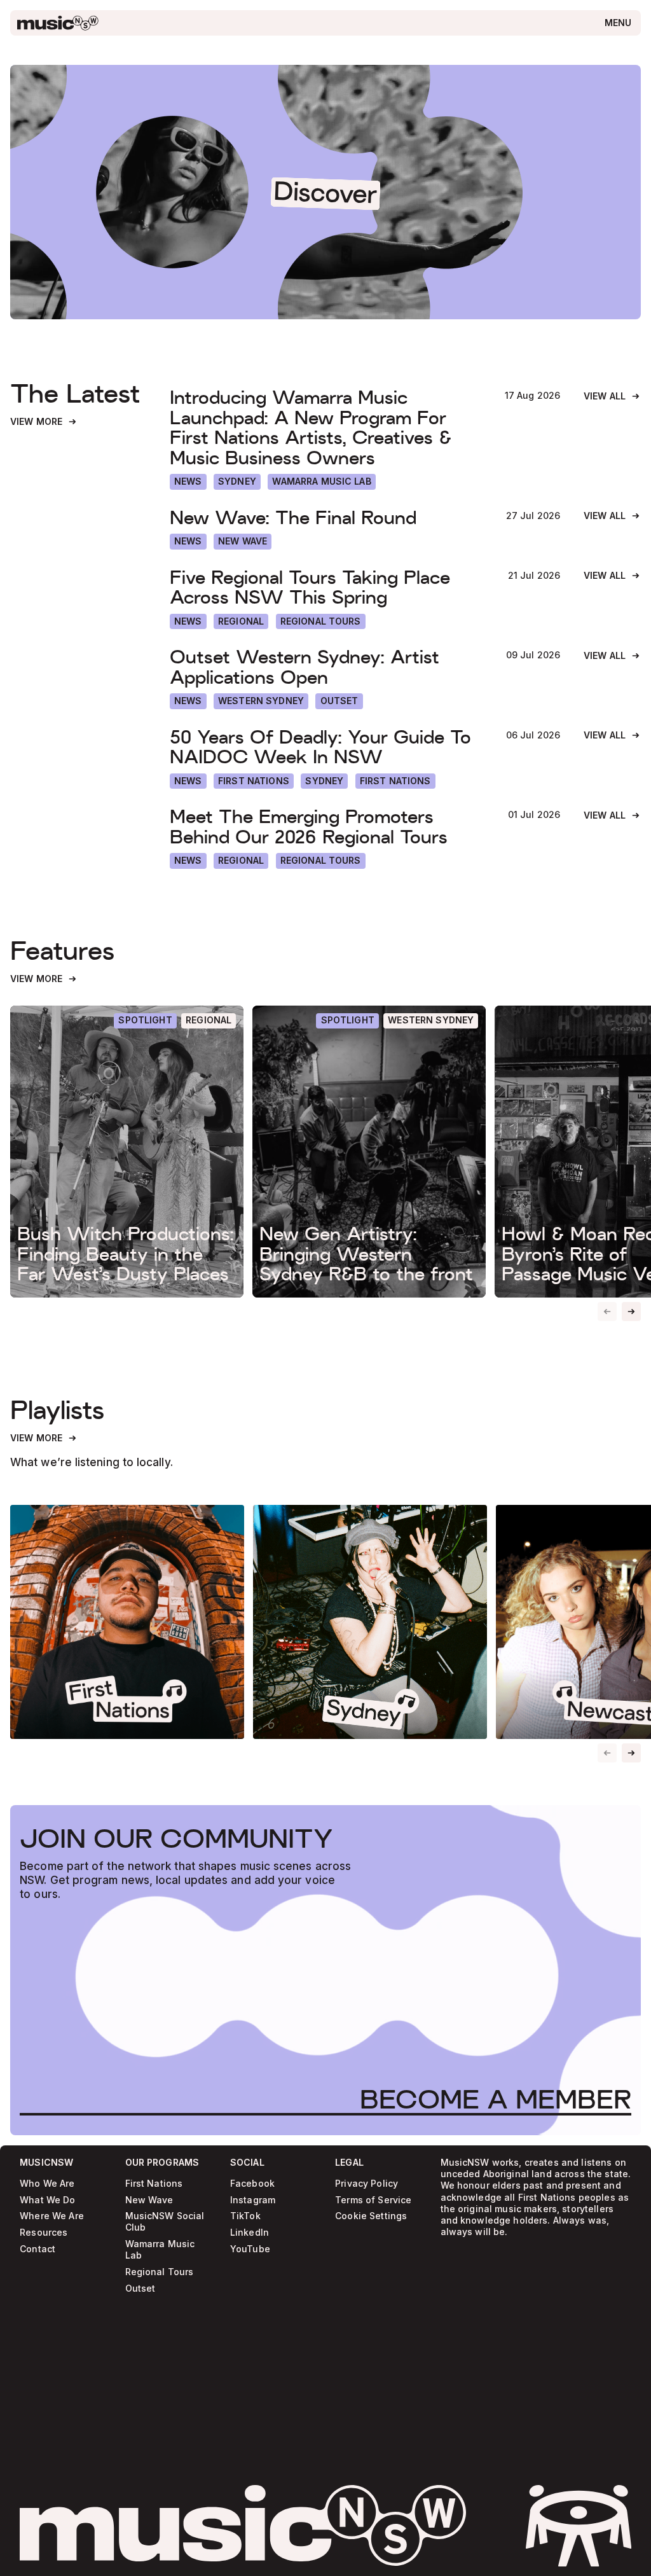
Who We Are (47, 2184)
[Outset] (339, 701)
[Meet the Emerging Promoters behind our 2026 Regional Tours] (327, 827)
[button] (631, 1312)
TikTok (245, 2216)
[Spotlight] (145, 1021)
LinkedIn (250, 2233)
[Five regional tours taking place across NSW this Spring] (327, 587)
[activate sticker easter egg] (579, 2526)
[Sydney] (237, 482)
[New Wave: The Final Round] (326, 517)
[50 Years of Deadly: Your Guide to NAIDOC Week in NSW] (326, 747)
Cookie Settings (371, 2216)
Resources (44, 2233)
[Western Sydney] (261, 701)
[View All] (612, 397)
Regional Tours (160, 2272)
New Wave (149, 2200)
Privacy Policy (367, 2184)
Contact (38, 2249)
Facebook (252, 2184)
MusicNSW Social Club (165, 2222)
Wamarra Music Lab (160, 2250)
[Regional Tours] (321, 622)
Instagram (253, 2200)
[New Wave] (243, 542)
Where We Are (52, 2216)
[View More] (44, 422)
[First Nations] (395, 781)
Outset (140, 2289)
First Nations (154, 2184)
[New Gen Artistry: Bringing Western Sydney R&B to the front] (369, 1151)
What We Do (47, 2200)
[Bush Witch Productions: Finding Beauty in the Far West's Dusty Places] (127, 1151)
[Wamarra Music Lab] (322, 482)
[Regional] (241, 622)
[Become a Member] (496, 2099)
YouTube (250, 2249)
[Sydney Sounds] (370, 1622)
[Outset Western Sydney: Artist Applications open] (326, 667)
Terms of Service (373, 2200)
